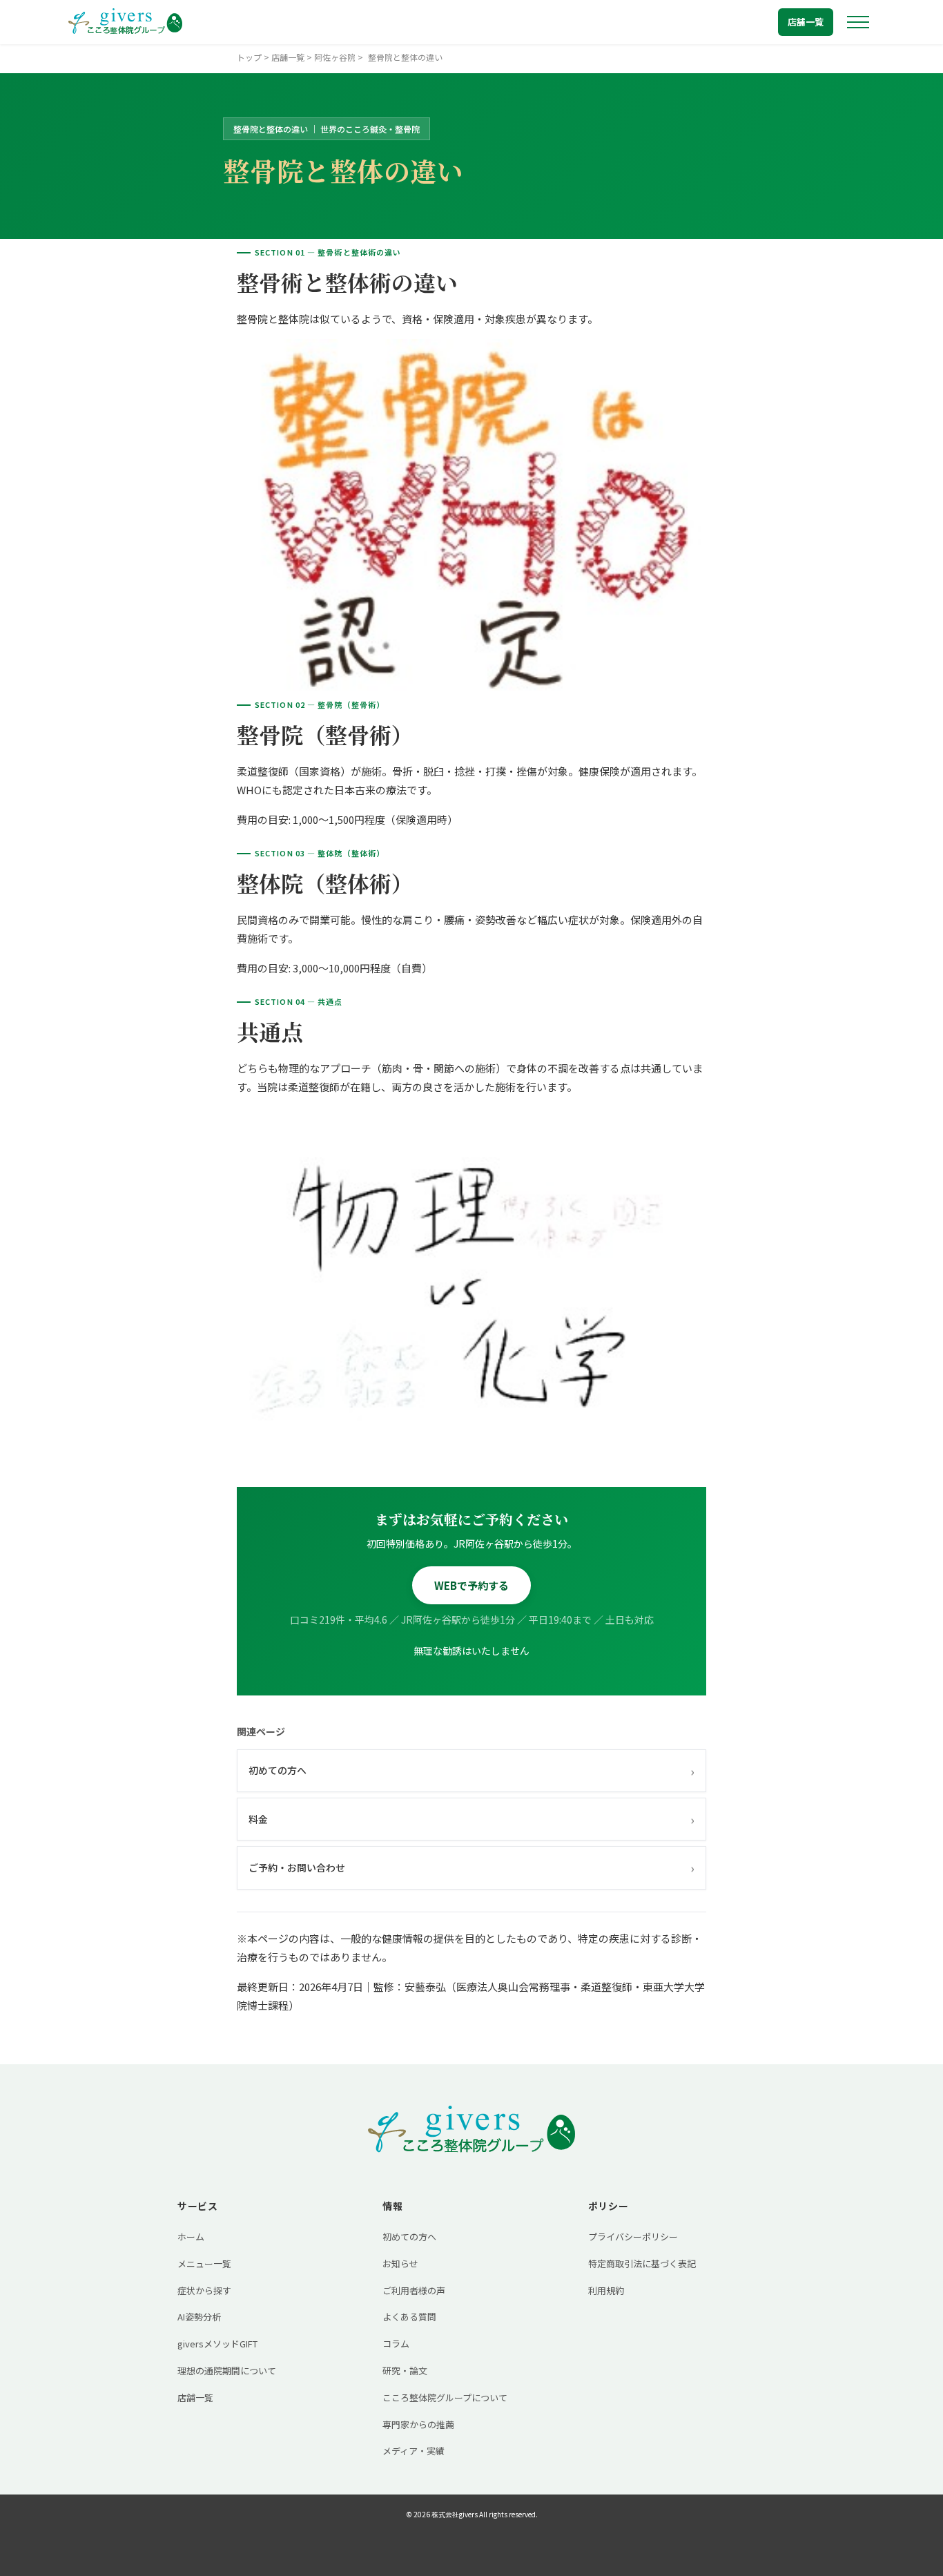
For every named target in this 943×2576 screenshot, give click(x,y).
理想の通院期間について (227, 2371)
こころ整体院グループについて (445, 2397)
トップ (249, 57)
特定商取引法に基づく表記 (642, 2263)
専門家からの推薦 (418, 2424)
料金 (471, 1819)
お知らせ (400, 2263)
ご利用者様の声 (414, 2290)
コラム (396, 2344)
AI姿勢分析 (199, 2317)
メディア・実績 (414, 2451)
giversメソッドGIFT (217, 2344)
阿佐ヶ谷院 (335, 57)
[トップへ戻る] (125, 22)
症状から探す (204, 2290)
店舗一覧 (806, 22)
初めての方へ (471, 1771)
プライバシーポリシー (633, 2237)
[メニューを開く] (858, 22)
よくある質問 (409, 2317)
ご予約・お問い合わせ (471, 1867)
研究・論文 (405, 2371)
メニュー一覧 (204, 2263)
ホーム (191, 2237)
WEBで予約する (471, 1585)
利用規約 (606, 2290)
